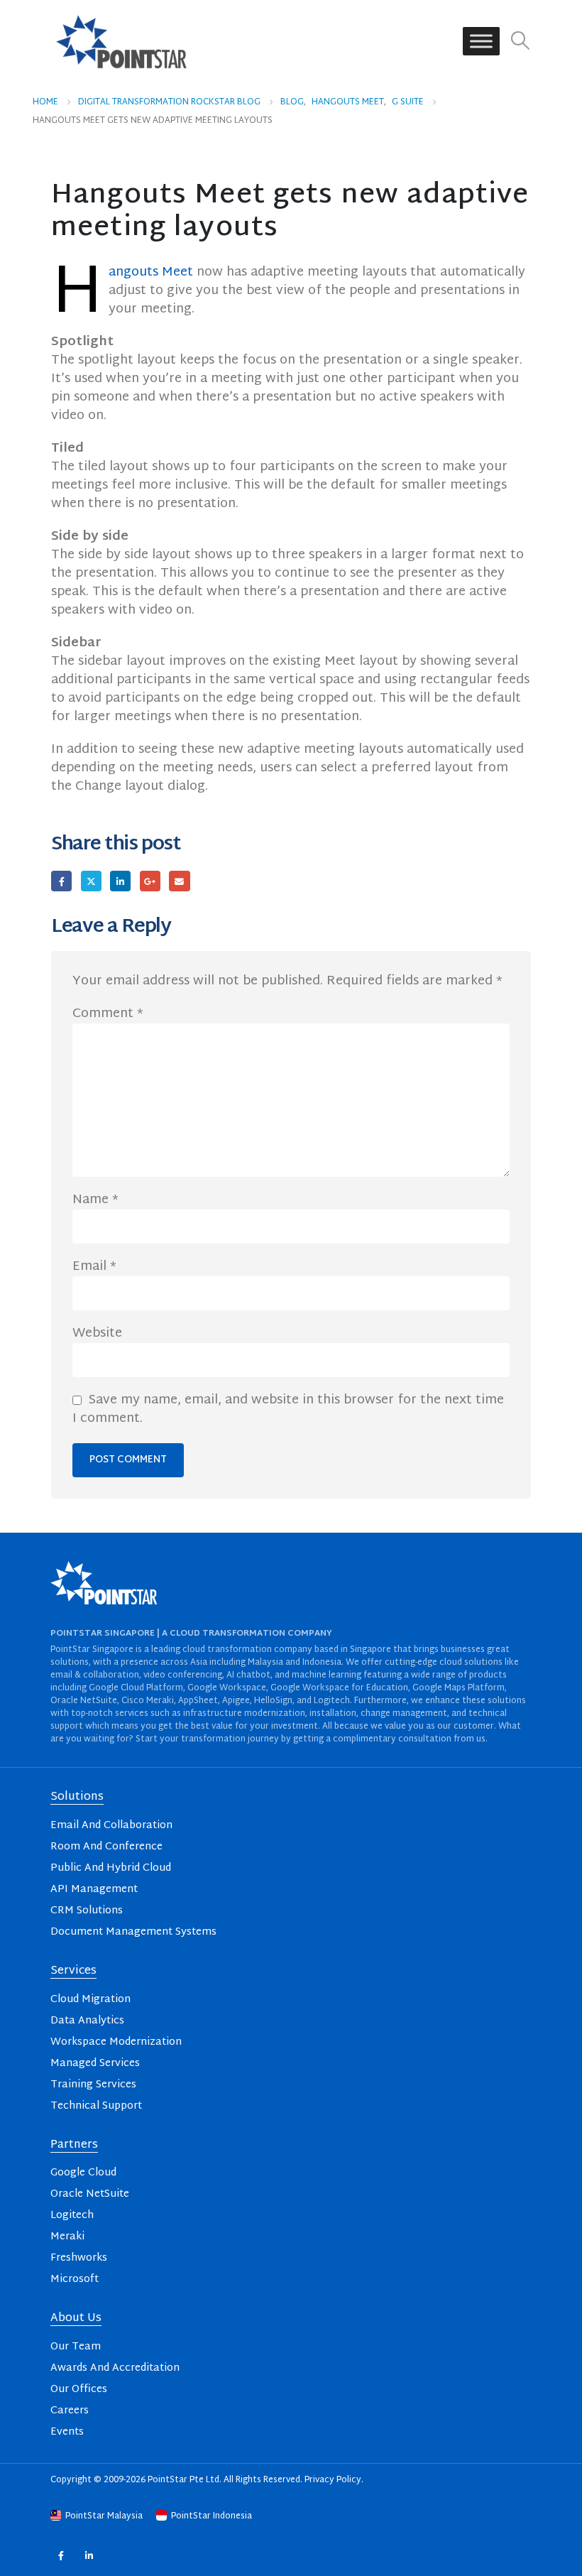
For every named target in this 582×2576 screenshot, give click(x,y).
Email (179, 881)
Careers (70, 2411)
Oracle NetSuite (90, 2194)
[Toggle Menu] (481, 42)
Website (97, 1334)
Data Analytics (87, 2021)
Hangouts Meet (151, 272)
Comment (108, 1014)
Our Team (76, 2347)
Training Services (93, 2085)
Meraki (67, 2237)
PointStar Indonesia (210, 2516)
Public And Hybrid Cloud (111, 1868)
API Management (94, 1890)
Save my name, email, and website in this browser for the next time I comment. (288, 1410)
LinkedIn (120, 881)
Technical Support (96, 2106)
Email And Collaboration (111, 1826)
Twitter (91, 881)
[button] (521, 42)
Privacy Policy (333, 2480)
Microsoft (75, 2279)
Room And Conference (106, 1847)
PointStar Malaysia (104, 2516)
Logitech (72, 2216)
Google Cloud (83, 2173)
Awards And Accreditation (115, 2368)
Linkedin (89, 2556)
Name (95, 1200)
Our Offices (79, 2390)
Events (67, 2432)
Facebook (61, 881)
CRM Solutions (87, 1911)
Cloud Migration (90, 2000)
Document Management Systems (133, 1932)
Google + (150, 881)
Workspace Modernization (116, 2042)
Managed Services (95, 2064)
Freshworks (79, 2258)
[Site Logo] (121, 41)
